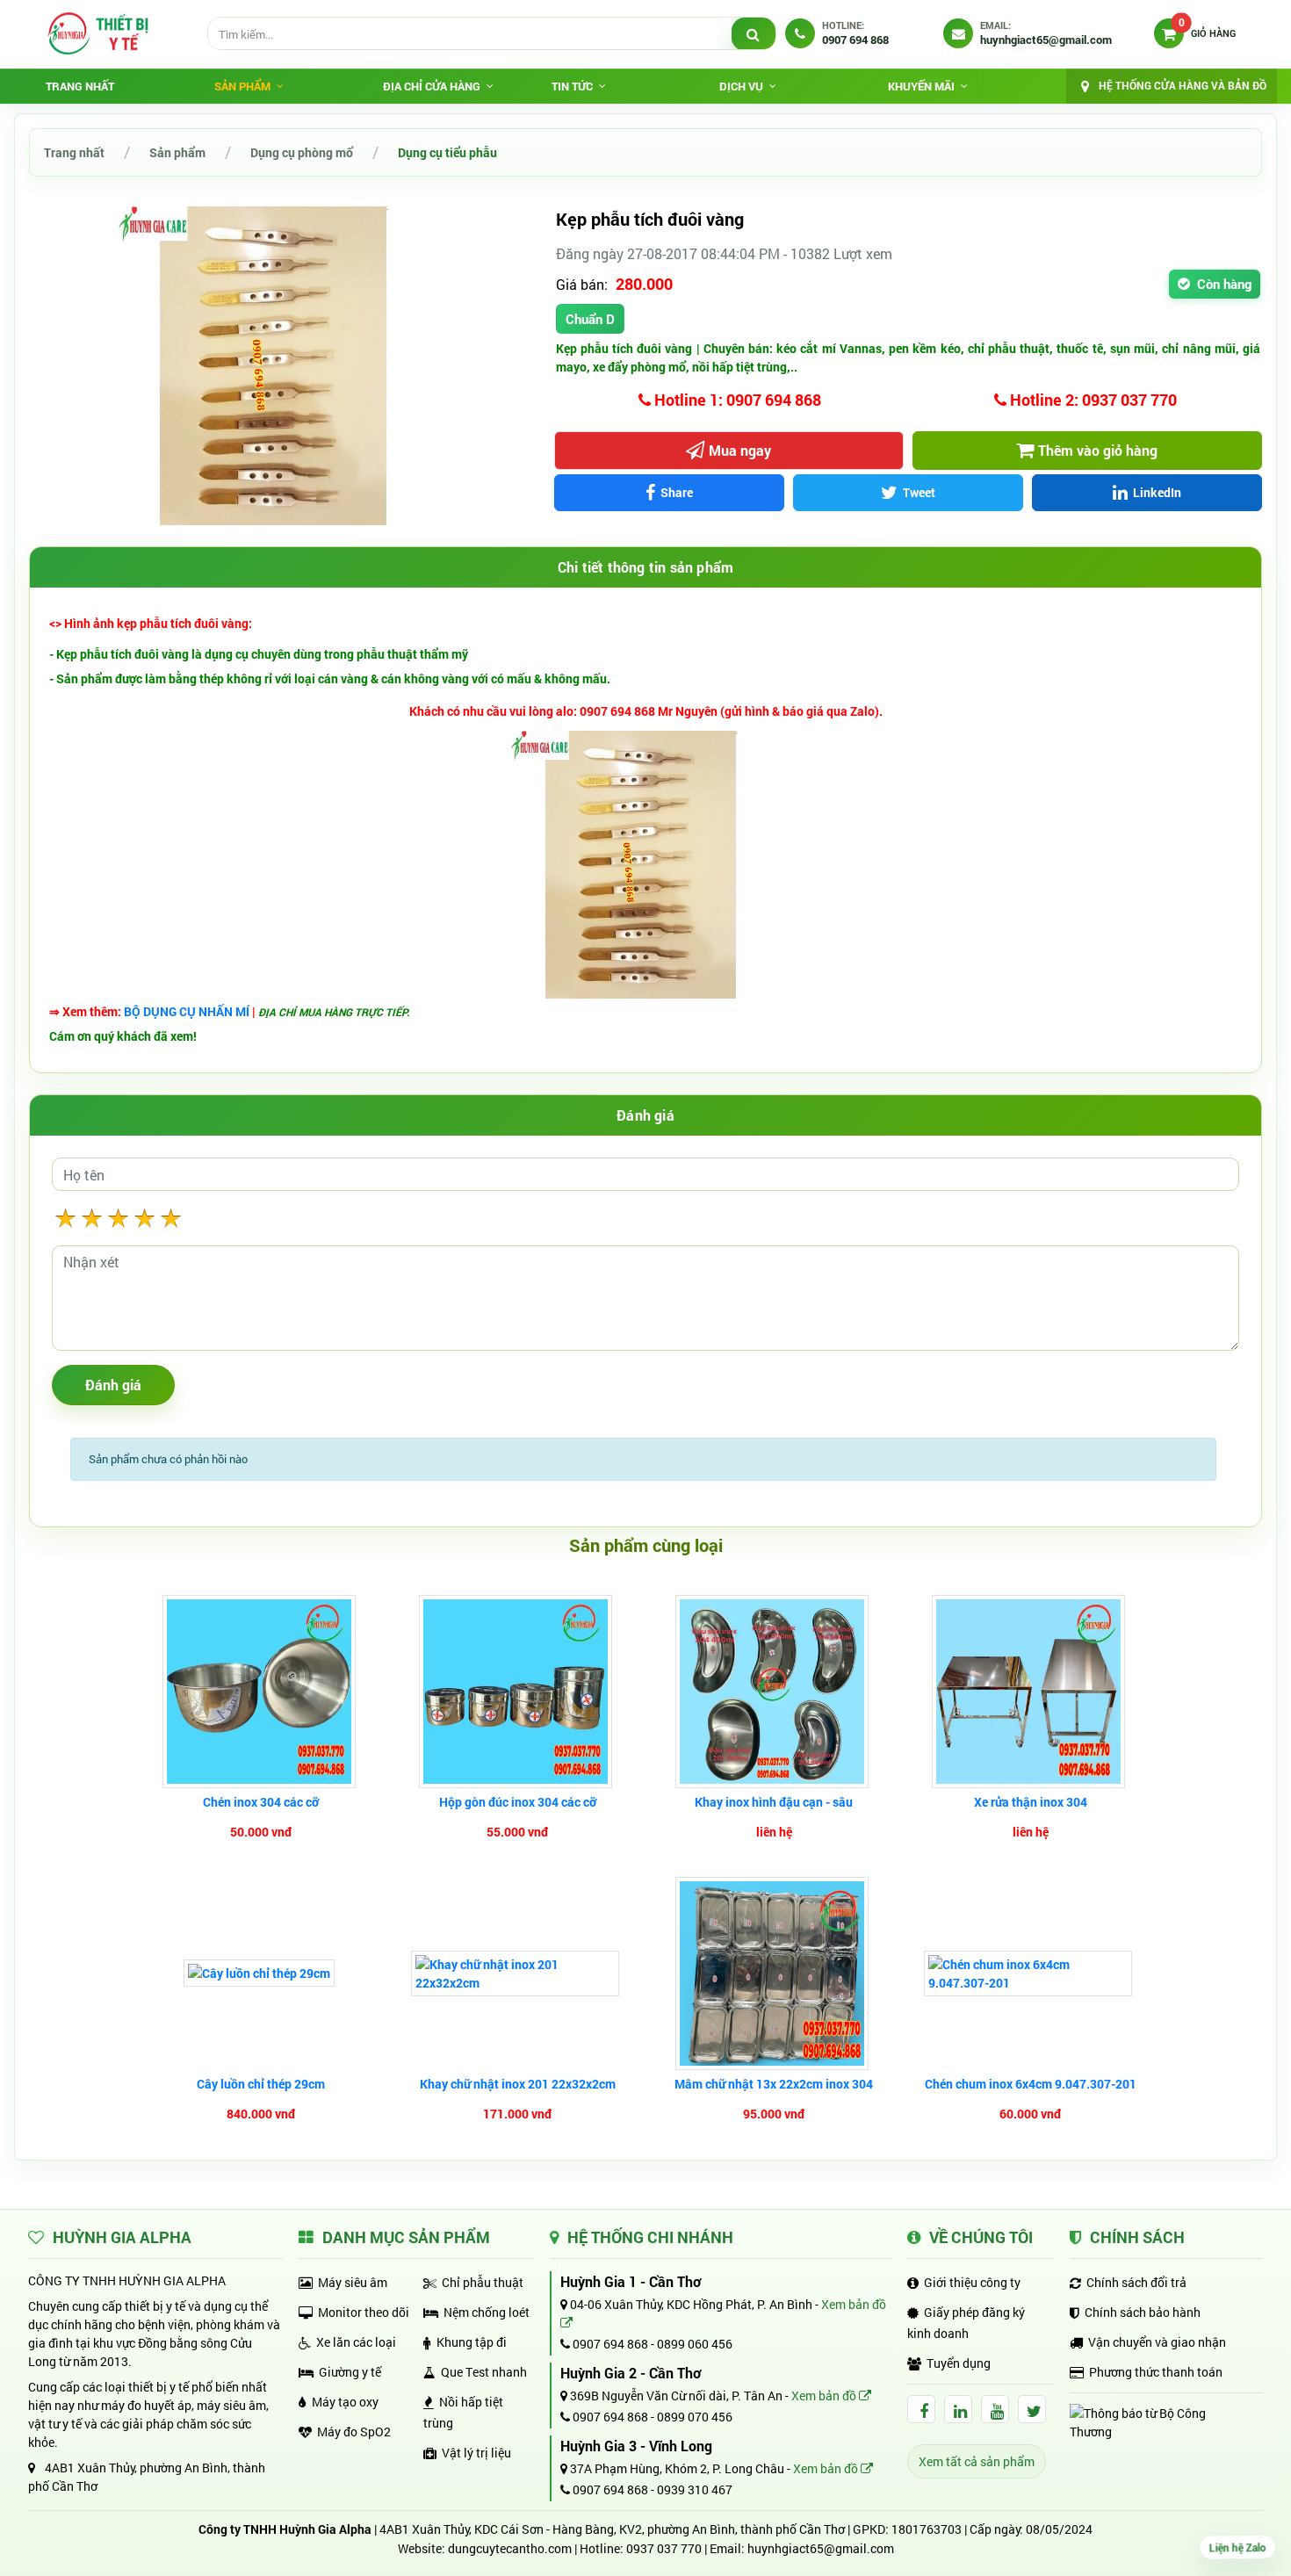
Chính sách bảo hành (1143, 2312)
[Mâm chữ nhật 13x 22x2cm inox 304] (774, 1973)
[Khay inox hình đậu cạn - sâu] (774, 1692)
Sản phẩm (177, 152)
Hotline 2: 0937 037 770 (1092, 400)
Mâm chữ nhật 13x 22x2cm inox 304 (774, 2084)
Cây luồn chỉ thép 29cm (261, 2084)
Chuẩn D (590, 319)
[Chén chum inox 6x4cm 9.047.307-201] (1030, 1973)
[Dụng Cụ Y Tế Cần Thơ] (97, 33)
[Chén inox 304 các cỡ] (261, 1692)
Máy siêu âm (353, 2282)
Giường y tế (350, 2372)
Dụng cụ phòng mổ (302, 152)
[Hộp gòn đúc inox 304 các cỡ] (518, 1692)
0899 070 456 (695, 2417)
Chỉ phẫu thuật (483, 2282)
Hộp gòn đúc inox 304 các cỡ (518, 1802)
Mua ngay (740, 450)
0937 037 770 (664, 2548)
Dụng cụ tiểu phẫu (447, 152)
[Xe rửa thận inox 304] (1031, 1692)
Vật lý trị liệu (476, 2453)
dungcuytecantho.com (510, 2548)
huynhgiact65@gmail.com (821, 2548)
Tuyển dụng (959, 2363)
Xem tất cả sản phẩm (977, 2461)
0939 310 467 (695, 2489)
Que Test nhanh (484, 2372)
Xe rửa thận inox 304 (1031, 1802)
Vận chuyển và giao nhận (1157, 2342)
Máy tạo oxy (345, 2402)
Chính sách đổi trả (1136, 2282)
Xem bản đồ (825, 2396)
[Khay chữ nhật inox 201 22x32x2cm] (517, 1973)
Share (677, 492)
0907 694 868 (609, 2344)
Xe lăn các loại (356, 2342)
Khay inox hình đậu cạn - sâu (774, 1802)
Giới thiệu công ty (972, 2282)
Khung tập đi (472, 2342)
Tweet (919, 492)
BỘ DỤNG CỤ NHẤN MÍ (188, 1011)
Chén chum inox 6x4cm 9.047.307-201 (1031, 2084)
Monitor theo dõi (364, 2312)
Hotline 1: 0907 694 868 (736, 400)
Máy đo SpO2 (354, 2432)
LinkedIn (1157, 492)
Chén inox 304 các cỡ (261, 1802)
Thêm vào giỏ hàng (1098, 450)
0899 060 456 (695, 2344)
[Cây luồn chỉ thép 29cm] (261, 1973)
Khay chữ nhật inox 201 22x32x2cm (518, 2084)
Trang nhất (80, 86)
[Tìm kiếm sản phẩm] (754, 34)
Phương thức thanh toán (1156, 2372)
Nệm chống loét (487, 2312)
